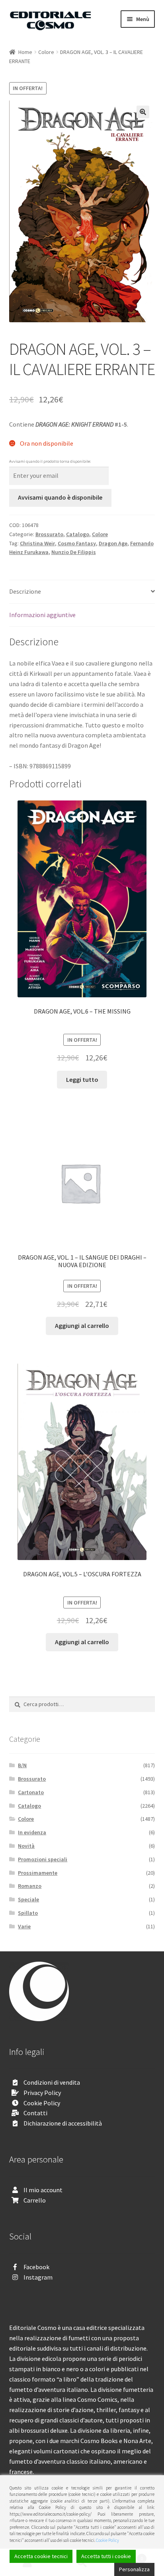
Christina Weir (37, 543)
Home (25, 52)
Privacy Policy (42, 2093)
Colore (46, 52)
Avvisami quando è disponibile (60, 497)
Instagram (38, 2277)
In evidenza (32, 1832)
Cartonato (31, 1792)
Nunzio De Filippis (74, 552)
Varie (24, 1926)
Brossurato (49, 534)
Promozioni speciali (43, 1859)
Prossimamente (38, 1873)
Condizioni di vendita (52, 2082)
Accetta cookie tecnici (41, 2556)
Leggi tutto (82, 1079)
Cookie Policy (42, 2103)
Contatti (35, 2113)
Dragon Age (113, 543)
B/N (22, 1765)
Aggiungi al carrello (82, 1326)
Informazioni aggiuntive (42, 615)
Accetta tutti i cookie (106, 2556)
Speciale (28, 1899)
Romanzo (30, 1886)
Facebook (36, 2267)
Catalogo (78, 534)
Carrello (35, 2200)
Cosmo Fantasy (77, 543)
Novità (26, 1846)
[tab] (82, 592)
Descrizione (25, 591)
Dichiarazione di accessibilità (63, 2123)
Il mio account (43, 2190)
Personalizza (134, 2569)
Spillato (28, 1913)
